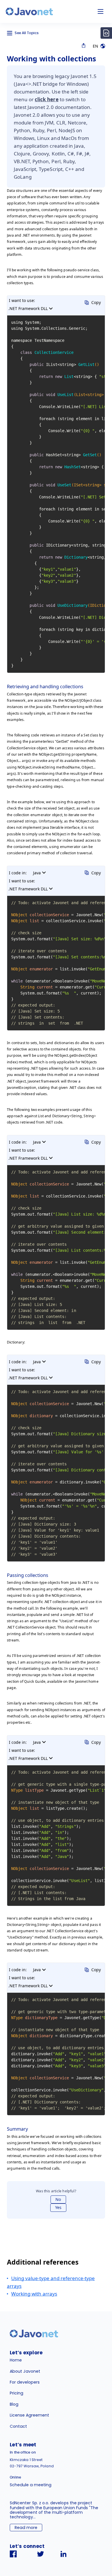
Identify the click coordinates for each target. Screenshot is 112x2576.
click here (47, 99)
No (58, 2199)
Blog (14, 2404)
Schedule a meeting (31, 2485)
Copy (96, 302)
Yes (58, 2207)
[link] (29, 11)
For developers (25, 2382)
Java (37, 873)
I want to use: (22, 300)
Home (16, 2360)
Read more (26, 2528)
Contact (18, 2426)
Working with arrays (34, 2294)
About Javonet (25, 2371)
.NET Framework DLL (28, 308)
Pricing (17, 2393)
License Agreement (29, 2415)
